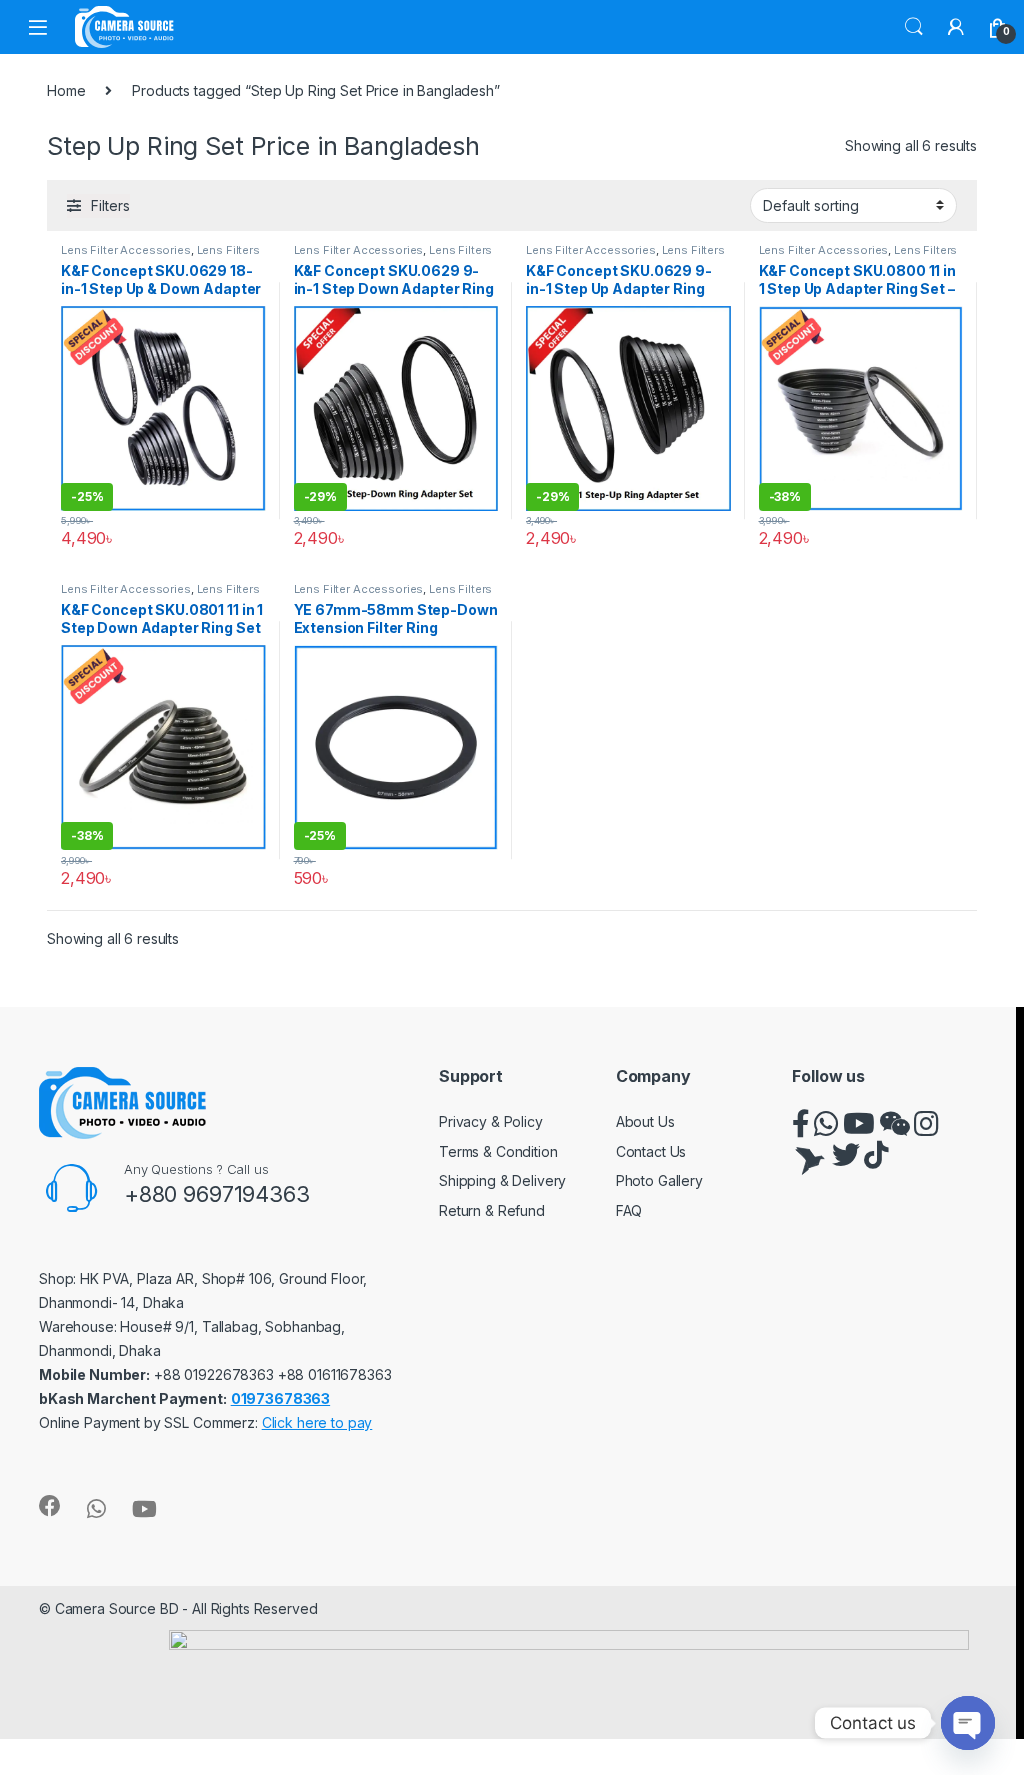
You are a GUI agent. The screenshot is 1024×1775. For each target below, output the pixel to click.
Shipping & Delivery (502, 1180)
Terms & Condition (498, 1151)
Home (66, 90)
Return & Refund (492, 1210)
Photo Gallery (659, 1180)
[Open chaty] (968, 1723)
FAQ (629, 1210)
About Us (645, 1121)
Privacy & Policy (491, 1121)
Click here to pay (317, 1422)
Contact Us (651, 1151)
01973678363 (280, 1398)
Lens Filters (228, 250)
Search (914, 27)
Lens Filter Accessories (126, 250)
